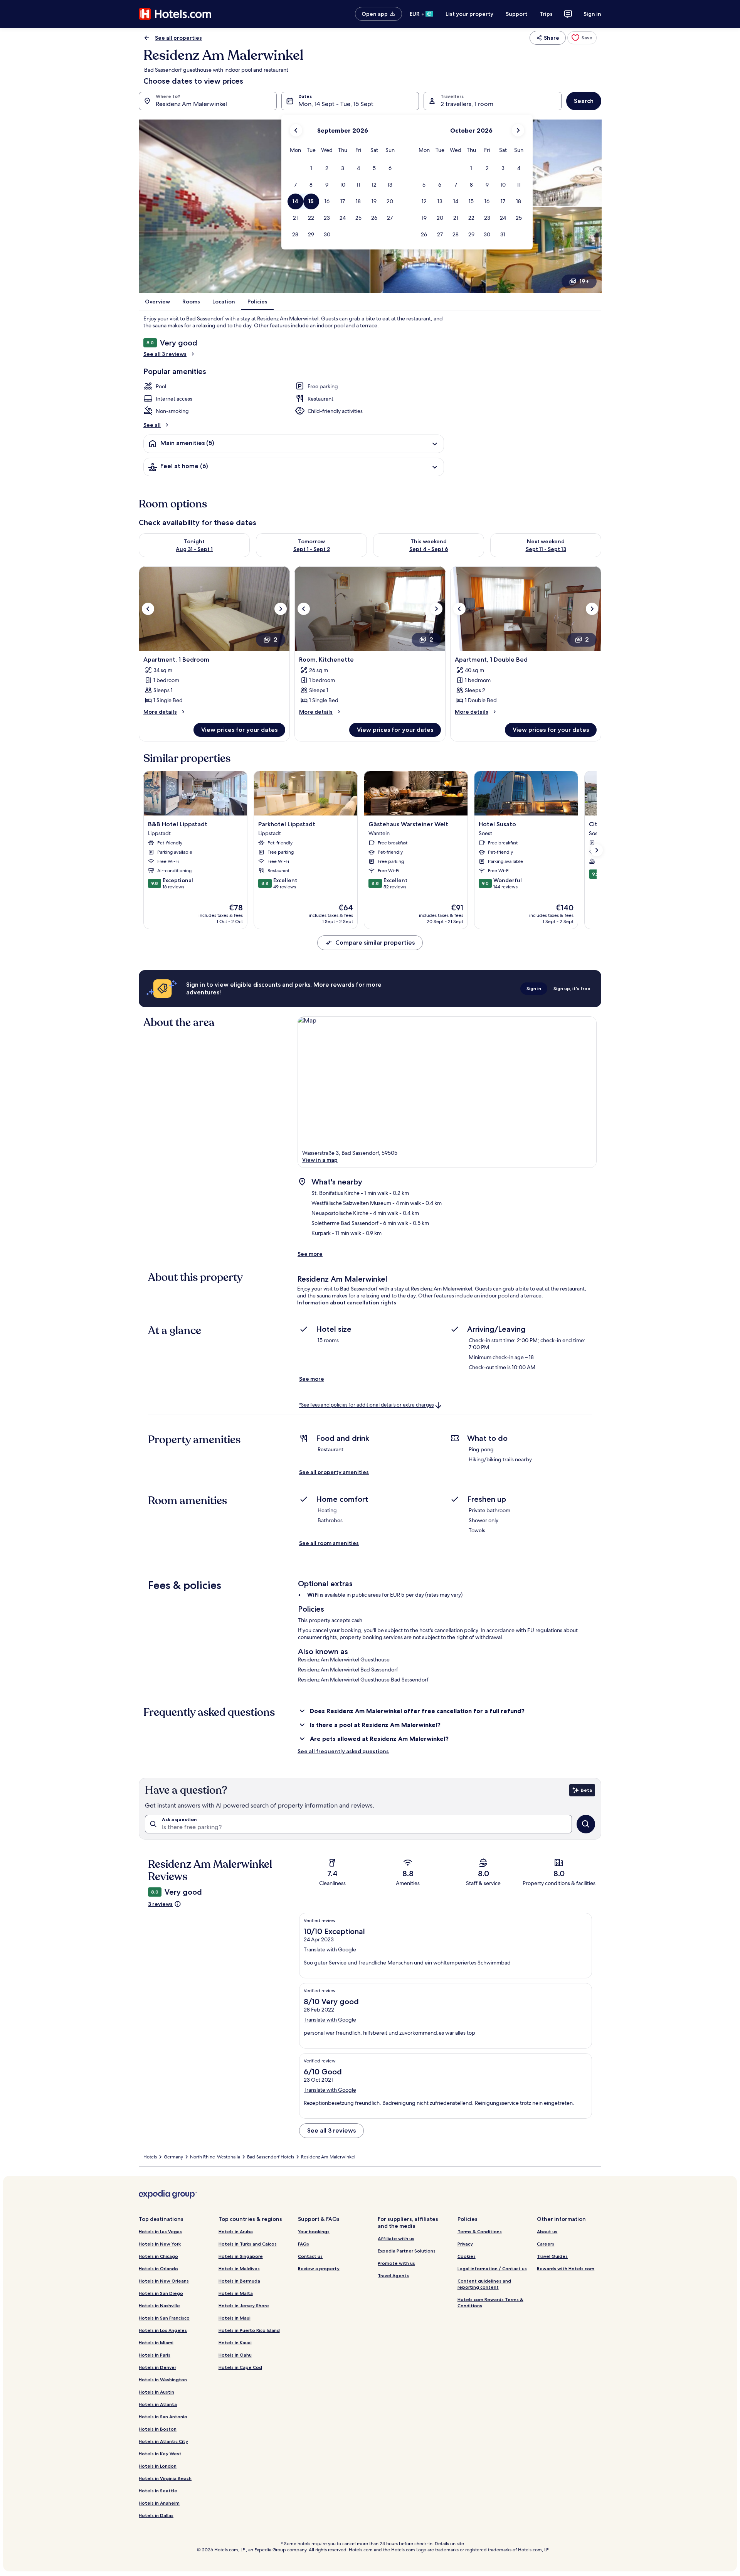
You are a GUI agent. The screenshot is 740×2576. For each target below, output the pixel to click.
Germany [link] (173, 2157)
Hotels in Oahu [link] (235, 2355)
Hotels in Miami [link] (156, 2343)
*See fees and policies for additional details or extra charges (366, 1405)
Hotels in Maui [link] (235, 2318)
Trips (546, 14)
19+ (584, 281)
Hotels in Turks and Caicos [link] (248, 2244)
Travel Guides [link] (552, 2256)
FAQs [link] (304, 2244)
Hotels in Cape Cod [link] (240, 2367)
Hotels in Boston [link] (158, 2429)
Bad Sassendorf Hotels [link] (271, 2157)
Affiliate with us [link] (396, 2238)
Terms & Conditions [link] (480, 2231)
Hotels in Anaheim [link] (159, 2503)
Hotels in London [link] (158, 2466)
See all (152, 425)
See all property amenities (334, 1472)
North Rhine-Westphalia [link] (215, 2157)
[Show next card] (597, 850)
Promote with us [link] (396, 2263)
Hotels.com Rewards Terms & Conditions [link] (490, 2302)
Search (584, 101)
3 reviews (160, 1904)
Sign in (592, 14)
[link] (582, 38)
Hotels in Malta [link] (236, 2293)
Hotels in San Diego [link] (161, 2293)
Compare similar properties (375, 943)
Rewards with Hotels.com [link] (566, 2269)
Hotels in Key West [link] (160, 2454)
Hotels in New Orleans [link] (164, 2281)
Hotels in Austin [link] (156, 2392)
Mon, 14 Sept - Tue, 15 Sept (336, 104)
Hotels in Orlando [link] (158, 2269)
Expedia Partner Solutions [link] (407, 2251)
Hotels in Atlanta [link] (158, 2404)
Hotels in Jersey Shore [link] (244, 2306)
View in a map (320, 1160)
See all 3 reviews (165, 354)
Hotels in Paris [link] (155, 2355)
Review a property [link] (319, 2269)
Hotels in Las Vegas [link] (160, 2231)
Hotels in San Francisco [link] (164, 2318)
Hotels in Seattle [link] (158, 2491)
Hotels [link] (150, 2157)
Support (516, 14)
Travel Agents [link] (393, 2275)
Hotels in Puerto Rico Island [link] (249, 2330)
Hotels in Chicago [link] (158, 2256)
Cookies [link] (467, 2256)
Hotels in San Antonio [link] (163, 2417)
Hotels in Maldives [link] (239, 2269)
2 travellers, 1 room (467, 104)
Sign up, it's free (572, 988)
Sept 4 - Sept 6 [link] (429, 549)
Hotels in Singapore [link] (241, 2256)
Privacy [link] (465, 2244)
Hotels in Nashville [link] (159, 2306)
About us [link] (547, 2231)
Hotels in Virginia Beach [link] (165, 2478)
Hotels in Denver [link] (157, 2367)
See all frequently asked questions (343, 1751)
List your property (469, 14)
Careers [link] (546, 2244)
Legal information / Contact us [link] (492, 2269)
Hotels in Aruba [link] (236, 2231)
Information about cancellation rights (347, 1302)
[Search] (586, 1824)
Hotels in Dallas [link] (156, 2515)
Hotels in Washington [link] (163, 2380)
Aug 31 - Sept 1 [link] (194, 549)
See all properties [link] (178, 38)
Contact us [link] (310, 2256)
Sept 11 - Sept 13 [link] (546, 549)
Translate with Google (330, 1949)
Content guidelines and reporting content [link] (484, 2284)
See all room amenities (329, 1543)
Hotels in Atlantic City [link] (163, 2441)
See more (310, 1254)
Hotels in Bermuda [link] (239, 2281)
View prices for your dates (239, 730)
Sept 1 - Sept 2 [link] (312, 549)
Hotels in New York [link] (160, 2244)
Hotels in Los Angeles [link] (163, 2330)
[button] (311, 168)
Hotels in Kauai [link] (235, 2343)
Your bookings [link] (314, 2231)
